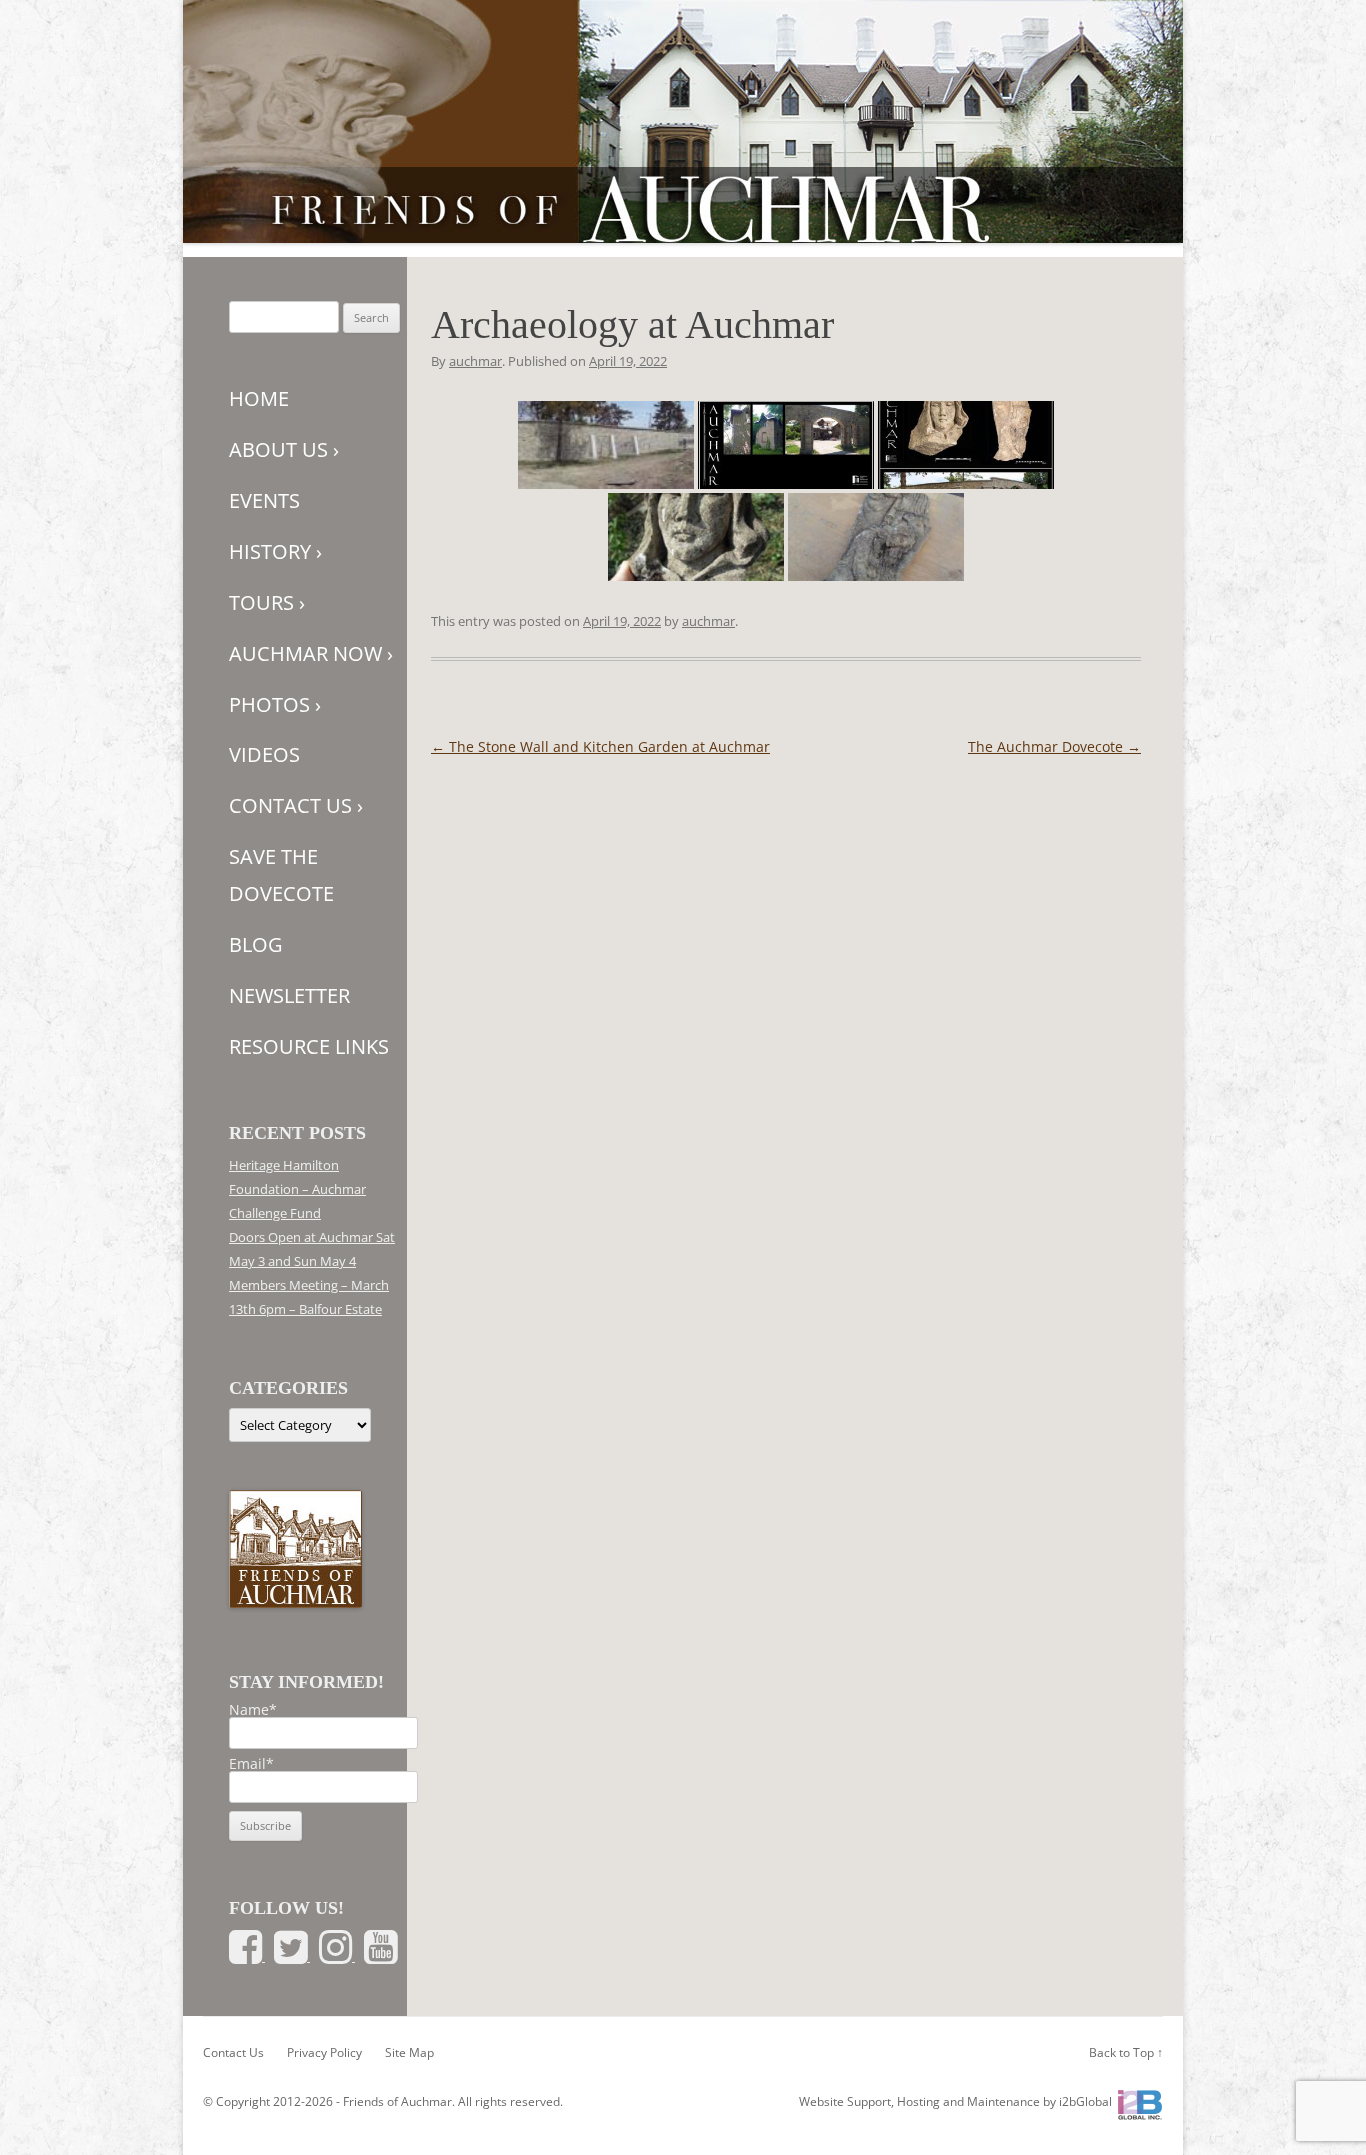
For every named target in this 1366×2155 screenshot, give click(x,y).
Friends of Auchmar (397, 2101)
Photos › (275, 704)
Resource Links (309, 1046)
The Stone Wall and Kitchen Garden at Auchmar (600, 746)
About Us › (284, 449)
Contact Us (233, 2052)
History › (275, 551)
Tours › (267, 602)
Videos (264, 754)
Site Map (409, 2052)
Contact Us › (296, 805)
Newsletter (289, 995)
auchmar (475, 361)
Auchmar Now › (311, 653)
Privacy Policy (324, 2052)
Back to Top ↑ (1126, 2052)
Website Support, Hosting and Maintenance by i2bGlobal (955, 2101)
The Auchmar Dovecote (1054, 746)
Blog (256, 944)
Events (264, 500)
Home (259, 398)
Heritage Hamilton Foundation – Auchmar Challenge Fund (297, 1189)
